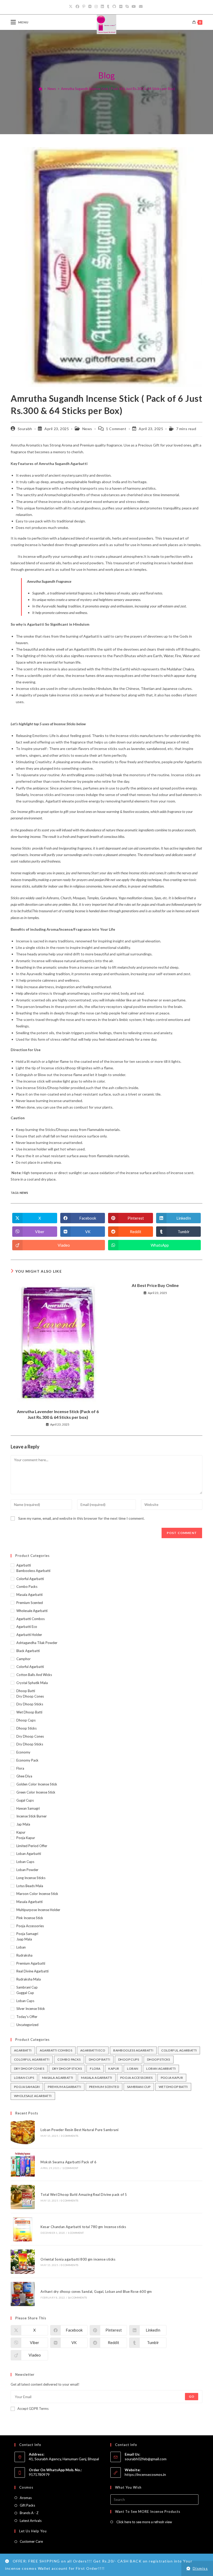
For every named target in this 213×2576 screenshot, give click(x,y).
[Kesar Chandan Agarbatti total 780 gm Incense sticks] (23, 2229)
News (87, 429)
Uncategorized (27, 2025)
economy (23, 1752)
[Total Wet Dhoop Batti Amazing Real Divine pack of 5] (23, 2197)
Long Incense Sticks (31, 1878)
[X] (71, 7)
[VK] (90, 7)
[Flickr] (121, 7)
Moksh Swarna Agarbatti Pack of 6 (68, 2162)
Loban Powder (27, 1870)
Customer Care (31, 2541)
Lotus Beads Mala (30, 1886)
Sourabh (25, 429)
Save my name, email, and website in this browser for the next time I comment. (81, 1518)
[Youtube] (134, 7)
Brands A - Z (29, 2513)
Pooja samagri (27, 1934)
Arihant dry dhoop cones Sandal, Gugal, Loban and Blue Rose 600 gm (96, 2292)
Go (192, 2396)
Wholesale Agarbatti (32, 1611)
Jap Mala (23, 1824)
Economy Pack (27, 1760)
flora (20, 1768)
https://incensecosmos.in (145, 2474)
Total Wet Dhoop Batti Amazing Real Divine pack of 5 (84, 2195)
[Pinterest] (84, 7)
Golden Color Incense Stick (37, 1784)
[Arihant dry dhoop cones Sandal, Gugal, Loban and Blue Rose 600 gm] (23, 2294)
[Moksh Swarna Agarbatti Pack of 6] (23, 2164)
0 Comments (69, 2200)
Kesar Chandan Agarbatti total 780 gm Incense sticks (83, 2227)
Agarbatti (24, 1565)
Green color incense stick (36, 1792)
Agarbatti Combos (31, 1619)
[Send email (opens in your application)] (141, 7)
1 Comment (116, 429)
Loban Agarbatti (29, 1854)
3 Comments (69, 2136)
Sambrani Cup (27, 1987)
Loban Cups (25, 1862)
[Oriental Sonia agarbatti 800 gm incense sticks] (23, 2261)
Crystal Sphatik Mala (32, 1683)
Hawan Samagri (28, 1808)
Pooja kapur (26, 1838)
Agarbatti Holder (29, 1635)
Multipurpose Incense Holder (38, 1910)
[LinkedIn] (102, 7)
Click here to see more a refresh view (144, 2522)
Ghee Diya (24, 1776)
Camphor (24, 1659)
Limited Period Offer (32, 1846)
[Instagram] (96, 7)
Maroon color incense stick (37, 1894)
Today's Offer (27, 2017)
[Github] (114, 7)
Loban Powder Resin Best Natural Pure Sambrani (79, 2130)
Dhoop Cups (26, 1720)
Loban (21, 1947)
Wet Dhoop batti (29, 1712)
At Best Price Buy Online (155, 1285)
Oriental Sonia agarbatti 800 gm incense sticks (78, 2259)
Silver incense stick (31, 2009)
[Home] (40, 89)
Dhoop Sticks (26, 1728)
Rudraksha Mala (29, 1979)
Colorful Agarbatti (30, 1579)
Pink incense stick (30, 1918)
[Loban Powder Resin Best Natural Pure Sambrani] (23, 2132)
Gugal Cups (25, 1800)
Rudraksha (24, 1955)
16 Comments (77, 2297)
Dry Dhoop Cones (30, 1696)
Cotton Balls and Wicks (34, 1675)
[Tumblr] (108, 7)
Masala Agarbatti (29, 1595)
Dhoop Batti (26, 1691)
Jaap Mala (24, 1939)
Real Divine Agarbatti (32, 1971)
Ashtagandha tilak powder (37, 1643)
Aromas (26, 2498)
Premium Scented (30, 1603)
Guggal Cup (25, 1993)
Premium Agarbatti (31, 1963)
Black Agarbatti (28, 1651)
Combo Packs (27, 1587)
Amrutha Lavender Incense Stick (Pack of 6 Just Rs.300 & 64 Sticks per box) (58, 1414)
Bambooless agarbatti (33, 1571)
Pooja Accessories (30, 1926)
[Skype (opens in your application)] (127, 7)
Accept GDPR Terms (33, 2409)
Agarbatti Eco (27, 1627)
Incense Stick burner (32, 1816)
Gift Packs (27, 2505)
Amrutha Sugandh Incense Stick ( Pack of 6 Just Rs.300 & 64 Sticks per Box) (118, 89)
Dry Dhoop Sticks (30, 1704)
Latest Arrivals (31, 2521)
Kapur (21, 1832)
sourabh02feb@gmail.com (146, 2459)
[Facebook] (77, 7)
